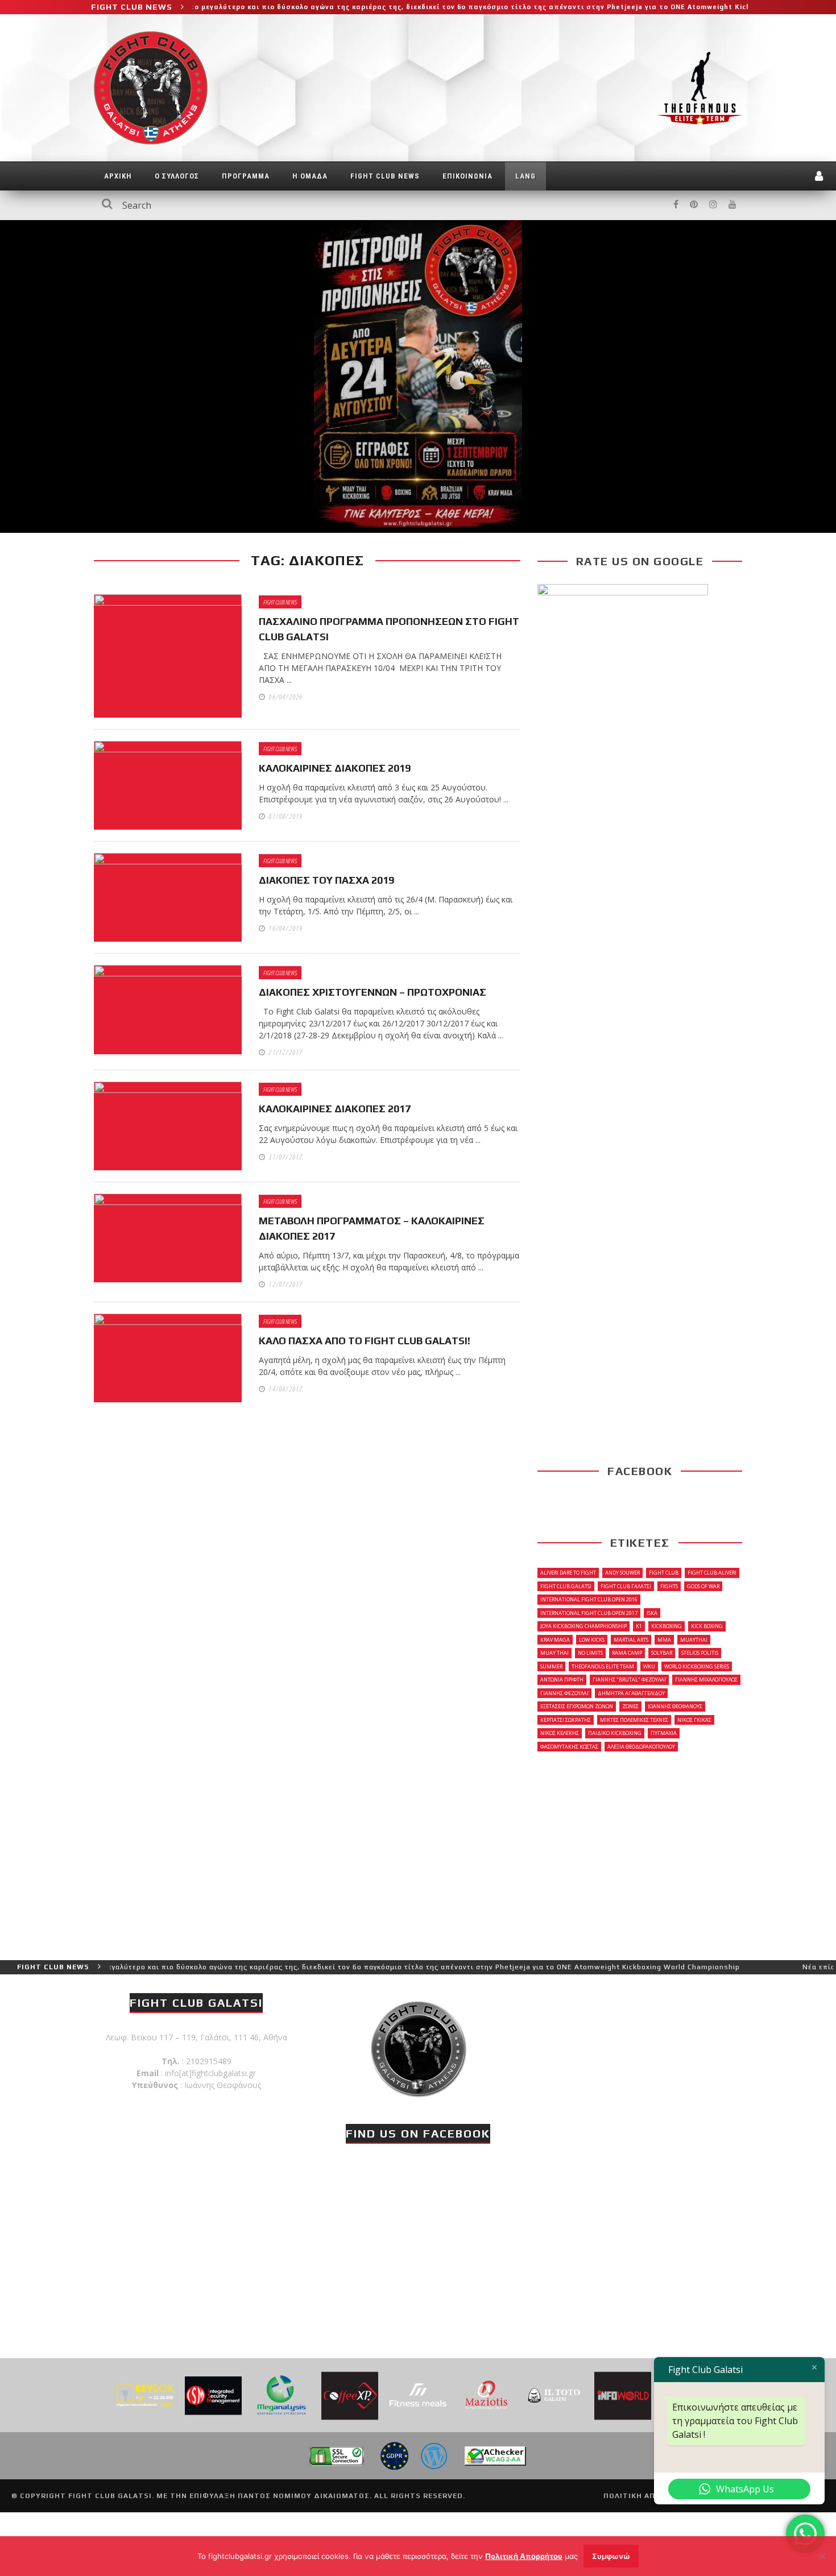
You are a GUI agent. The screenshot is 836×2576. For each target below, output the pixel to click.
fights (669, 1586)
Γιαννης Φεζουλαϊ (564, 1693)
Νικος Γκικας (694, 1720)
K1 (639, 1626)
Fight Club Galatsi (566, 1586)
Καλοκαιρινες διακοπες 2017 (335, 1109)
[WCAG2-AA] (495, 2455)
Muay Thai (554, 1653)
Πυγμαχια (664, 1733)
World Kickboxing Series (697, 1666)
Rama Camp (627, 1653)
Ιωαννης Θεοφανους (675, 1706)
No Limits (590, 1653)
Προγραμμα (246, 176)
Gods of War (703, 1586)
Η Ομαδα (310, 176)
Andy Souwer (622, 1573)
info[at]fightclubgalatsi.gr (210, 2073)
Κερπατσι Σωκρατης (566, 1720)
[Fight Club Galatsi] (418, 2047)
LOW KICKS (592, 1640)
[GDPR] (394, 2455)
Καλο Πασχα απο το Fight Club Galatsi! (365, 1341)
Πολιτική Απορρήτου (524, 2556)
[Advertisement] (640, 1855)
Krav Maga (555, 1640)
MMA (664, 1640)
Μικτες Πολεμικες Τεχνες (634, 1720)
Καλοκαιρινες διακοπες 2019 (335, 768)
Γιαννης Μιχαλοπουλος (706, 1680)
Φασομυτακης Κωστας (569, 1747)
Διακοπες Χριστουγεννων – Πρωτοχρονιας (373, 992)
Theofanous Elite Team (603, 1666)
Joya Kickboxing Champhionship (583, 1626)
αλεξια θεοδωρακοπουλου (641, 1747)
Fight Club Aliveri (712, 1573)
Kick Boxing (707, 1626)
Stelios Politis (700, 1653)
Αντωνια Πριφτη (562, 1680)
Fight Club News (385, 176)
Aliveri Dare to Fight (568, 1573)
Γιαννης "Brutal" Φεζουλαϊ (629, 1680)
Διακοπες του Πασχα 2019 (326, 880)
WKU (649, 1666)
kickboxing (667, 1626)
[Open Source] (434, 2455)
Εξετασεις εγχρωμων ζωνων (577, 1706)
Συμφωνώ (611, 2556)
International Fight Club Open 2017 (589, 1613)
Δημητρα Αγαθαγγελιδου (631, 1693)
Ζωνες (630, 1706)
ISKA (652, 1613)
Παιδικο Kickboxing (615, 1733)
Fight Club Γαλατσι (626, 1586)
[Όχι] (822, 2556)
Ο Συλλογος (177, 176)
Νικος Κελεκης (560, 1733)
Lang (525, 176)
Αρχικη (118, 176)
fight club (664, 1573)
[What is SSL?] (336, 2455)
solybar (662, 1653)
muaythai (694, 1640)
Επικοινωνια (467, 176)
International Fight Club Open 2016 (589, 1599)
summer (551, 1666)
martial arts (631, 1640)
